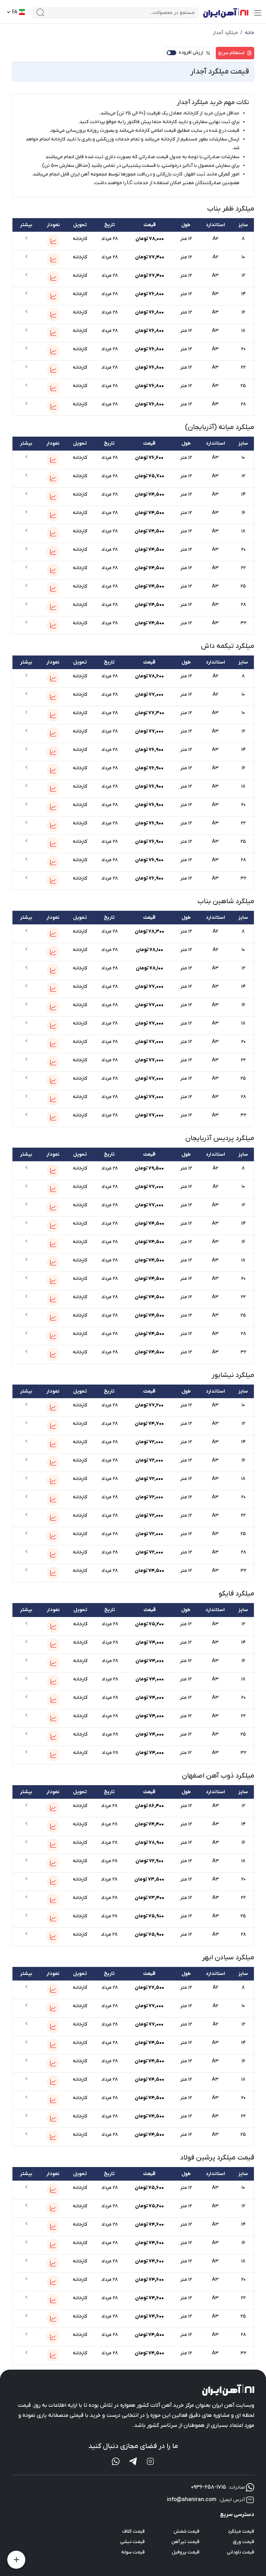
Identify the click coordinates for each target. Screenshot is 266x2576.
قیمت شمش (187, 2531)
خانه (250, 33)
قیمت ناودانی (241, 2552)
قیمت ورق (243, 2542)
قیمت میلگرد (241, 2531)
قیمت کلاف (134, 2531)
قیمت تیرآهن (185, 2542)
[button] (53, 241)
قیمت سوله (133, 2552)
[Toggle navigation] (258, 13)
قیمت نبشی (132, 2542)
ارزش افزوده (191, 53)
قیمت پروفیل (186, 2552)
